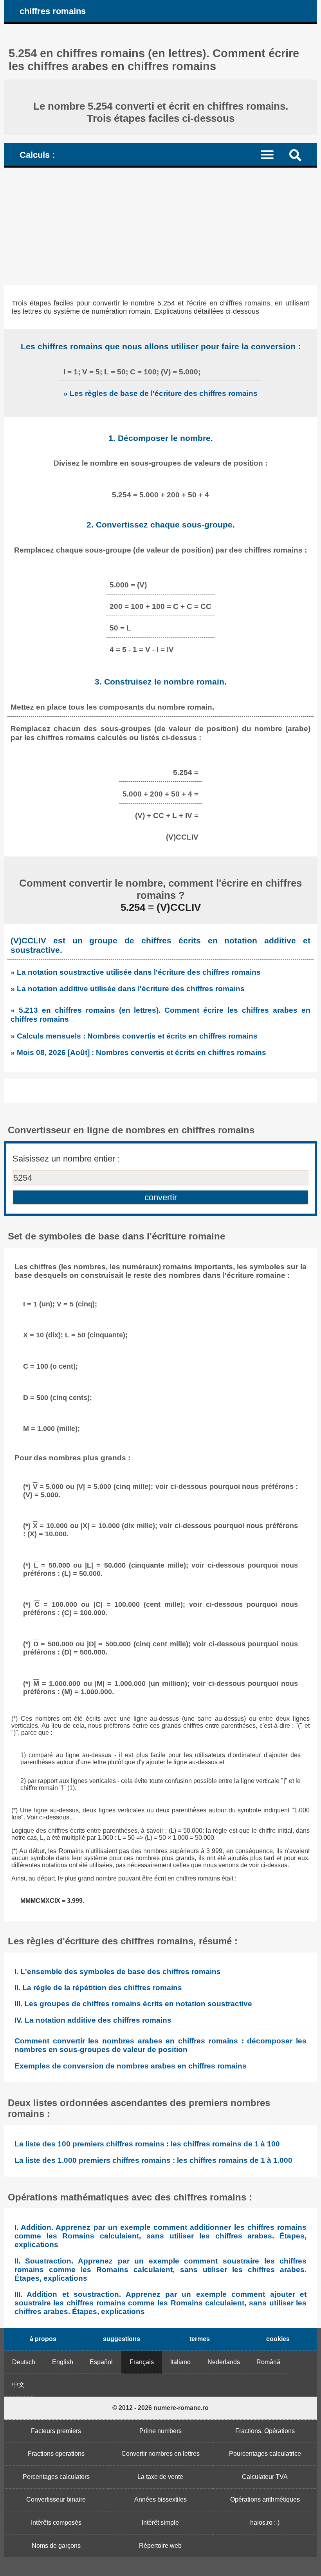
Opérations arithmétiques (265, 2499)
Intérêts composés (56, 2523)
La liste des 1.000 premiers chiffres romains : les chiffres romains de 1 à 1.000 (153, 2160)
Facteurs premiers (56, 2431)
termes (200, 2339)
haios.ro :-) (265, 2523)
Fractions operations (56, 2454)
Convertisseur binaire (56, 2499)
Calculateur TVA (265, 2477)
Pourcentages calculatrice (265, 2454)
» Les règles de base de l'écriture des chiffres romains (160, 393)
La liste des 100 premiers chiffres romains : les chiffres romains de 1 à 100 (147, 2144)
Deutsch (24, 2362)
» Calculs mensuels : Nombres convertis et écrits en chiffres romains (134, 1036)
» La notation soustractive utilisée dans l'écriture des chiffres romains (136, 972)
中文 (18, 2385)
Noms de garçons (56, 2546)
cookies (278, 2339)
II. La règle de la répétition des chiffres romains (98, 1988)
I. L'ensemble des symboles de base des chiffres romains (118, 1972)
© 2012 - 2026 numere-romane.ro (160, 2408)
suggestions (122, 2339)
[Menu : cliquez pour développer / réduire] (272, 154)
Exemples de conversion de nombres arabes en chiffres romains (131, 2066)
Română (268, 2362)
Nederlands (224, 2362)
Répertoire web (160, 2546)
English (63, 2362)
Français (142, 2362)
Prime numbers (160, 2431)
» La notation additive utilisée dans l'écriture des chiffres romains (128, 988)
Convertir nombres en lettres (160, 2454)
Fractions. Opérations (265, 2431)
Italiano (180, 2362)
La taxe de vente (160, 2477)
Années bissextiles (160, 2499)
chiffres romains (53, 11)
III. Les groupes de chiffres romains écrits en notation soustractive (133, 2004)
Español (101, 2362)
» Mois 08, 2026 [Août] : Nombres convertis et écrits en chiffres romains (138, 1052)
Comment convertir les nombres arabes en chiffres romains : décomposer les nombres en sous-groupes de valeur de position (160, 2045)
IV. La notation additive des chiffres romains (93, 2020)
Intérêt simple (160, 2523)
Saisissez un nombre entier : (66, 1159)
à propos (43, 2339)
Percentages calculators (56, 2477)
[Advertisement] (160, 226)
